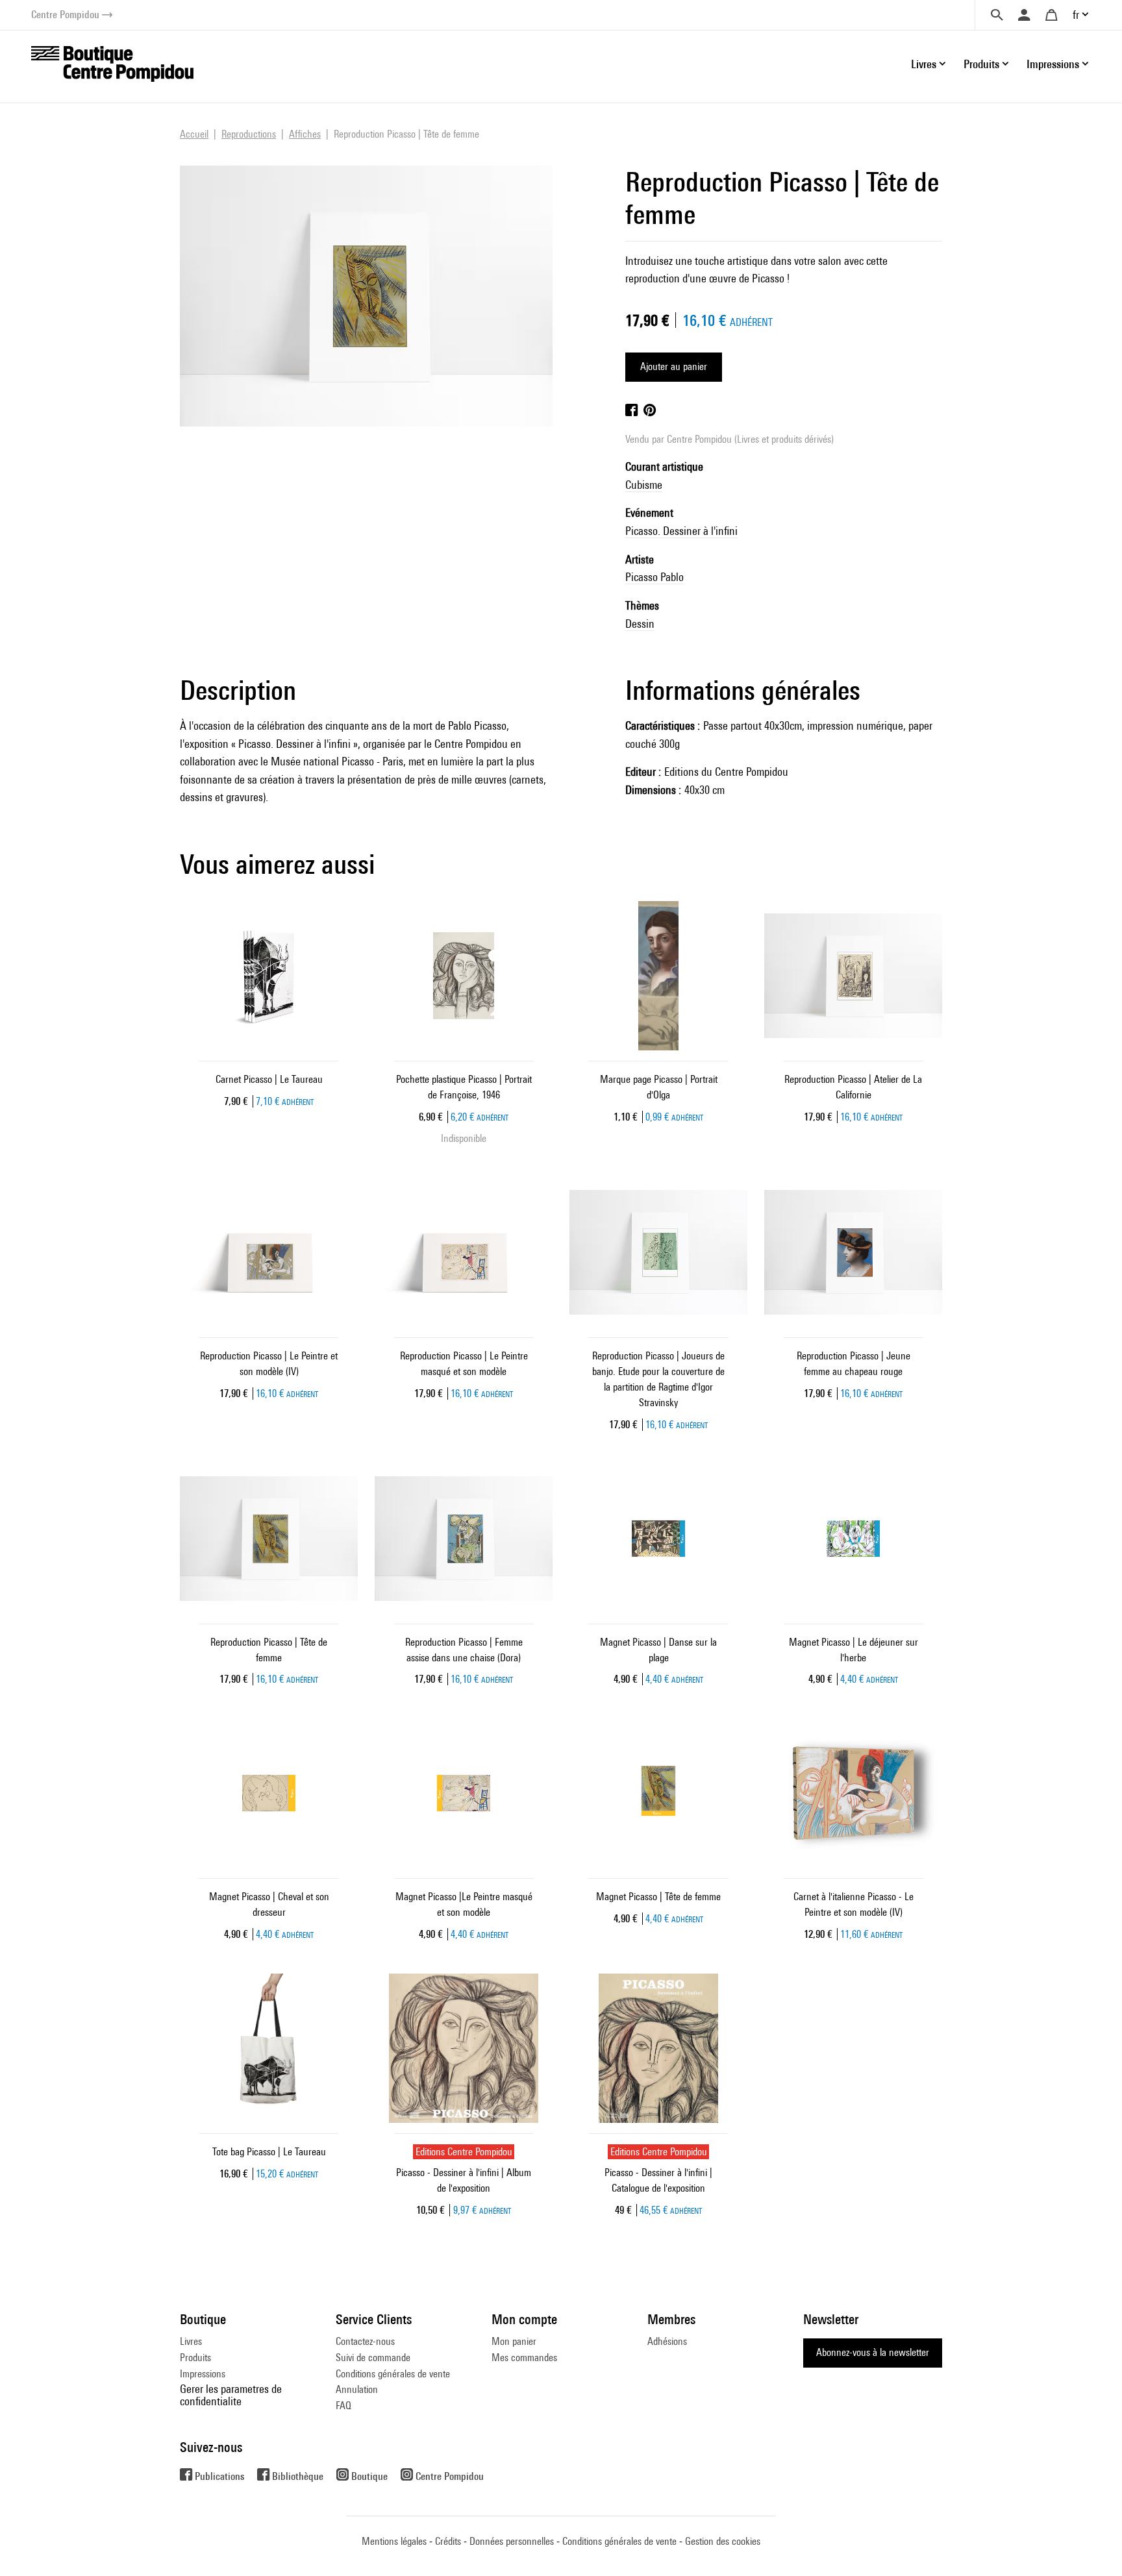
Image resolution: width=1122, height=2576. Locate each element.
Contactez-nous (365, 2341)
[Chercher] (997, 15)
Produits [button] (981, 64)
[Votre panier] (1051, 15)
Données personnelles (512, 2541)
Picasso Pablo (654, 577)
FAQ (343, 2406)
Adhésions (667, 2341)
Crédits (448, 2541)
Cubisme (644, 485)
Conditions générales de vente (393, 2374)
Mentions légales (394, 2541)
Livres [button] (924, 64)
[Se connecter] (1024, 15)
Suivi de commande (373, 2358)
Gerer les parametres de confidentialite (231, 2395)
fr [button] (1076, 15)
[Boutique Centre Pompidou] (112, 63)
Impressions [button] (1053, 64)
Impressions (203, 2374)
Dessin (640, 624)
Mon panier (514, 2341)
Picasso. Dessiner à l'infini (681, 531)
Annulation (357, 2389)
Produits (195, 2358)
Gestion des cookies (723, 2541)
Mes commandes (524, 2358)
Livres (191, 2341)
